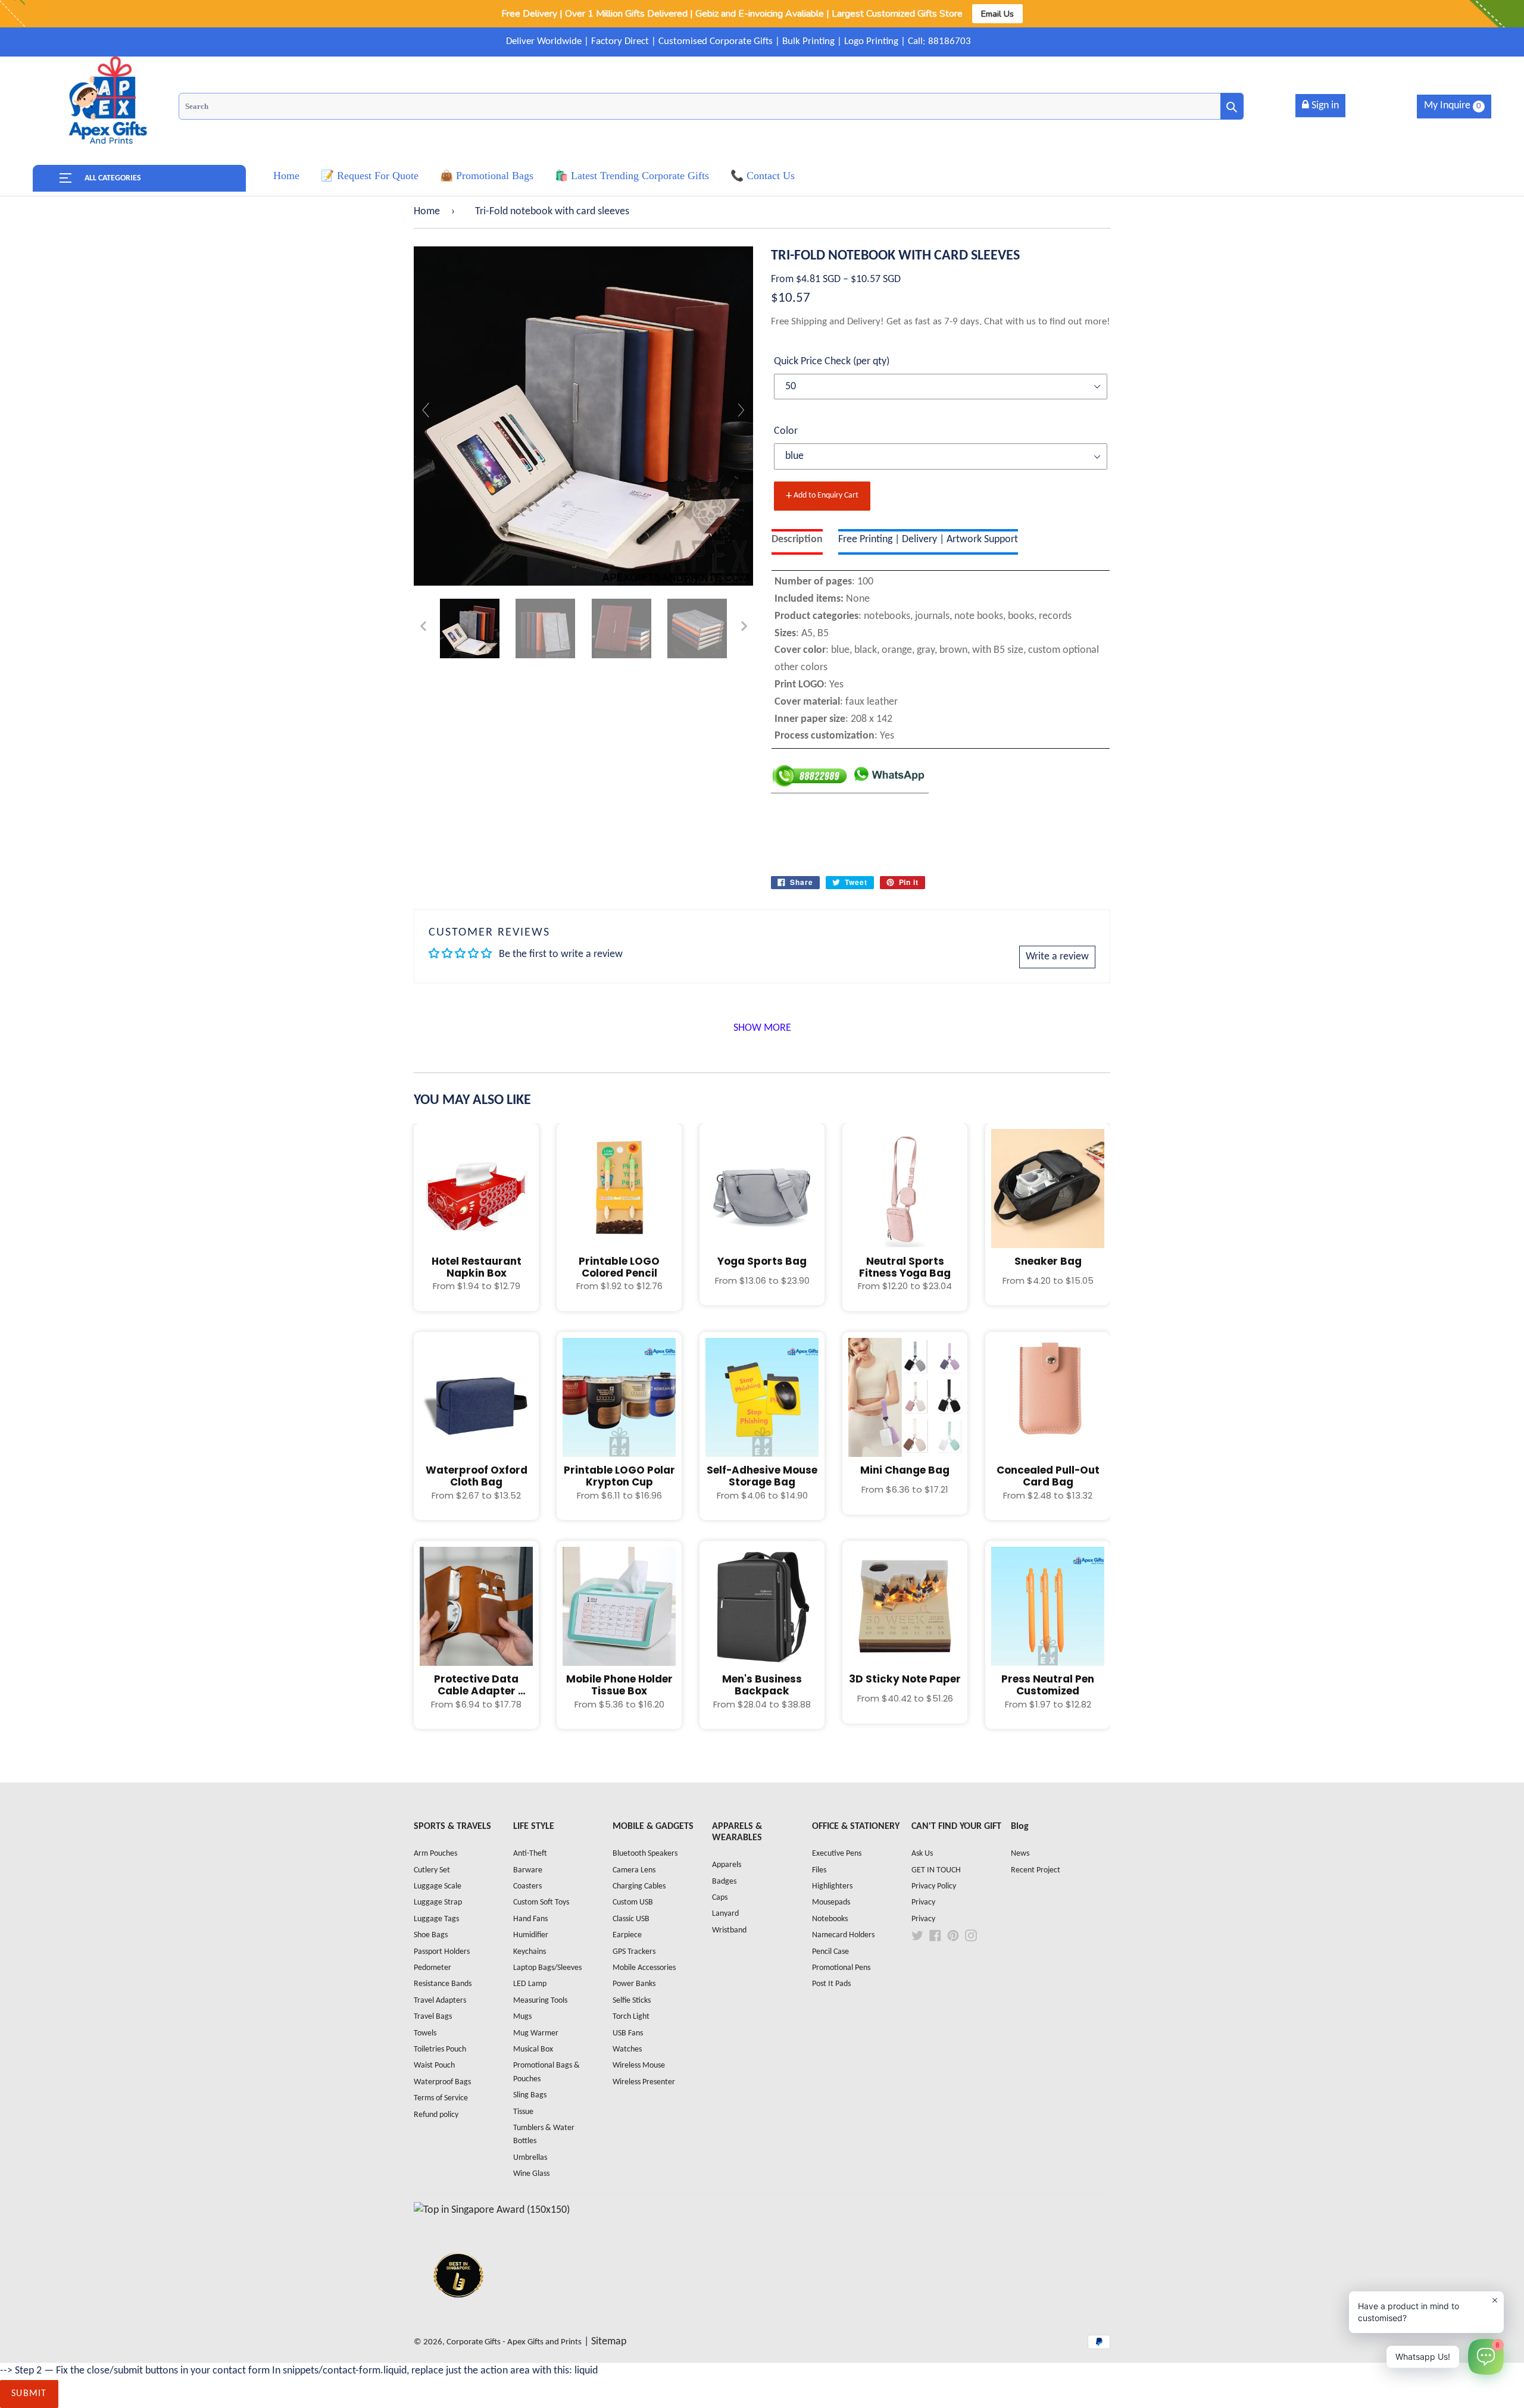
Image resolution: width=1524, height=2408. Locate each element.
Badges (724, 1882)
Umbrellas (530, 2158)
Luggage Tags (436, 1919)
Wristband (729, 1930)
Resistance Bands (443, 1984)
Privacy (923, 1902)
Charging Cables (639, 1886)
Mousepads (831, 1902)
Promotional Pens (841, 1968)
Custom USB (633, 1902)
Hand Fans (530, 1919)
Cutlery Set (432, 1870)
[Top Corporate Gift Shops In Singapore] (492, 2210)
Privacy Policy (934, 1886)
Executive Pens (837, 1854)
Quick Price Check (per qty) (832, 362)
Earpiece (627, 1935)
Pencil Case (830, 1952)
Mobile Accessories (644, 1968)
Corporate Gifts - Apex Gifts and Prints (514, 2342)
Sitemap (609, 2342)
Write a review (1057, 957)
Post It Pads (831, 1984)
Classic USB (631, 1919)
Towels (425, 2033)
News (1020, 1854)
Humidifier (531, 1935)
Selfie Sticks (632, 2001)
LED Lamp (530, 1984)
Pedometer (432, 1968)
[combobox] (711, 106)
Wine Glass (531, 2174)
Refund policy (436, 2115)
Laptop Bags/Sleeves (547, 1968)
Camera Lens (634, 1870)
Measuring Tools (540, 2001)
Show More (762, 1028)
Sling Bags (530, 2095)
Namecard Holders (843, 1935)
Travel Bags (433, 2017)
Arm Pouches (435, 1854)
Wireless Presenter (644, 2082)
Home (427, 212)
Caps (720, 1898)
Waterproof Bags (442, 2082)
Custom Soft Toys (541, 1902)
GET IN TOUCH (936, 1870)
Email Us (997, 14)
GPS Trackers (634, 1952)
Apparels (727, 1865)
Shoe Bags (431, 1935)
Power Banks (634, 1984)
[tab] (797, 542)
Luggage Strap (438, 1902)
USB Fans (628, 2033)
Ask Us (922, 1854)
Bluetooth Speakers (645, 1854)
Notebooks (830, 1919)
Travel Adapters (440, 2001)
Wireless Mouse (639, 2065)
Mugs (522, 2017)
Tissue (523, 2112)
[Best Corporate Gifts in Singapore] (458, 2313)
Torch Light (631, 2017)
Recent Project (1036, 1870)
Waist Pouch (434, 2065)
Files (819, 1870)
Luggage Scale (438, 1886)
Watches (627, 2049)
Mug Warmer (536, 2033)
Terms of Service (441, 2098)
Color (786, 431)
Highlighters (832, 1886)
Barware (528, 1870)
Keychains (530, 1952)
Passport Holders (442, 1952)
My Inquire (1453, 106)
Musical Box (533, 2049)
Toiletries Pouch (440, 2049)
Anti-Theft (530, 1854)
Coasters (527, 1886)
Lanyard (725, 1914)
